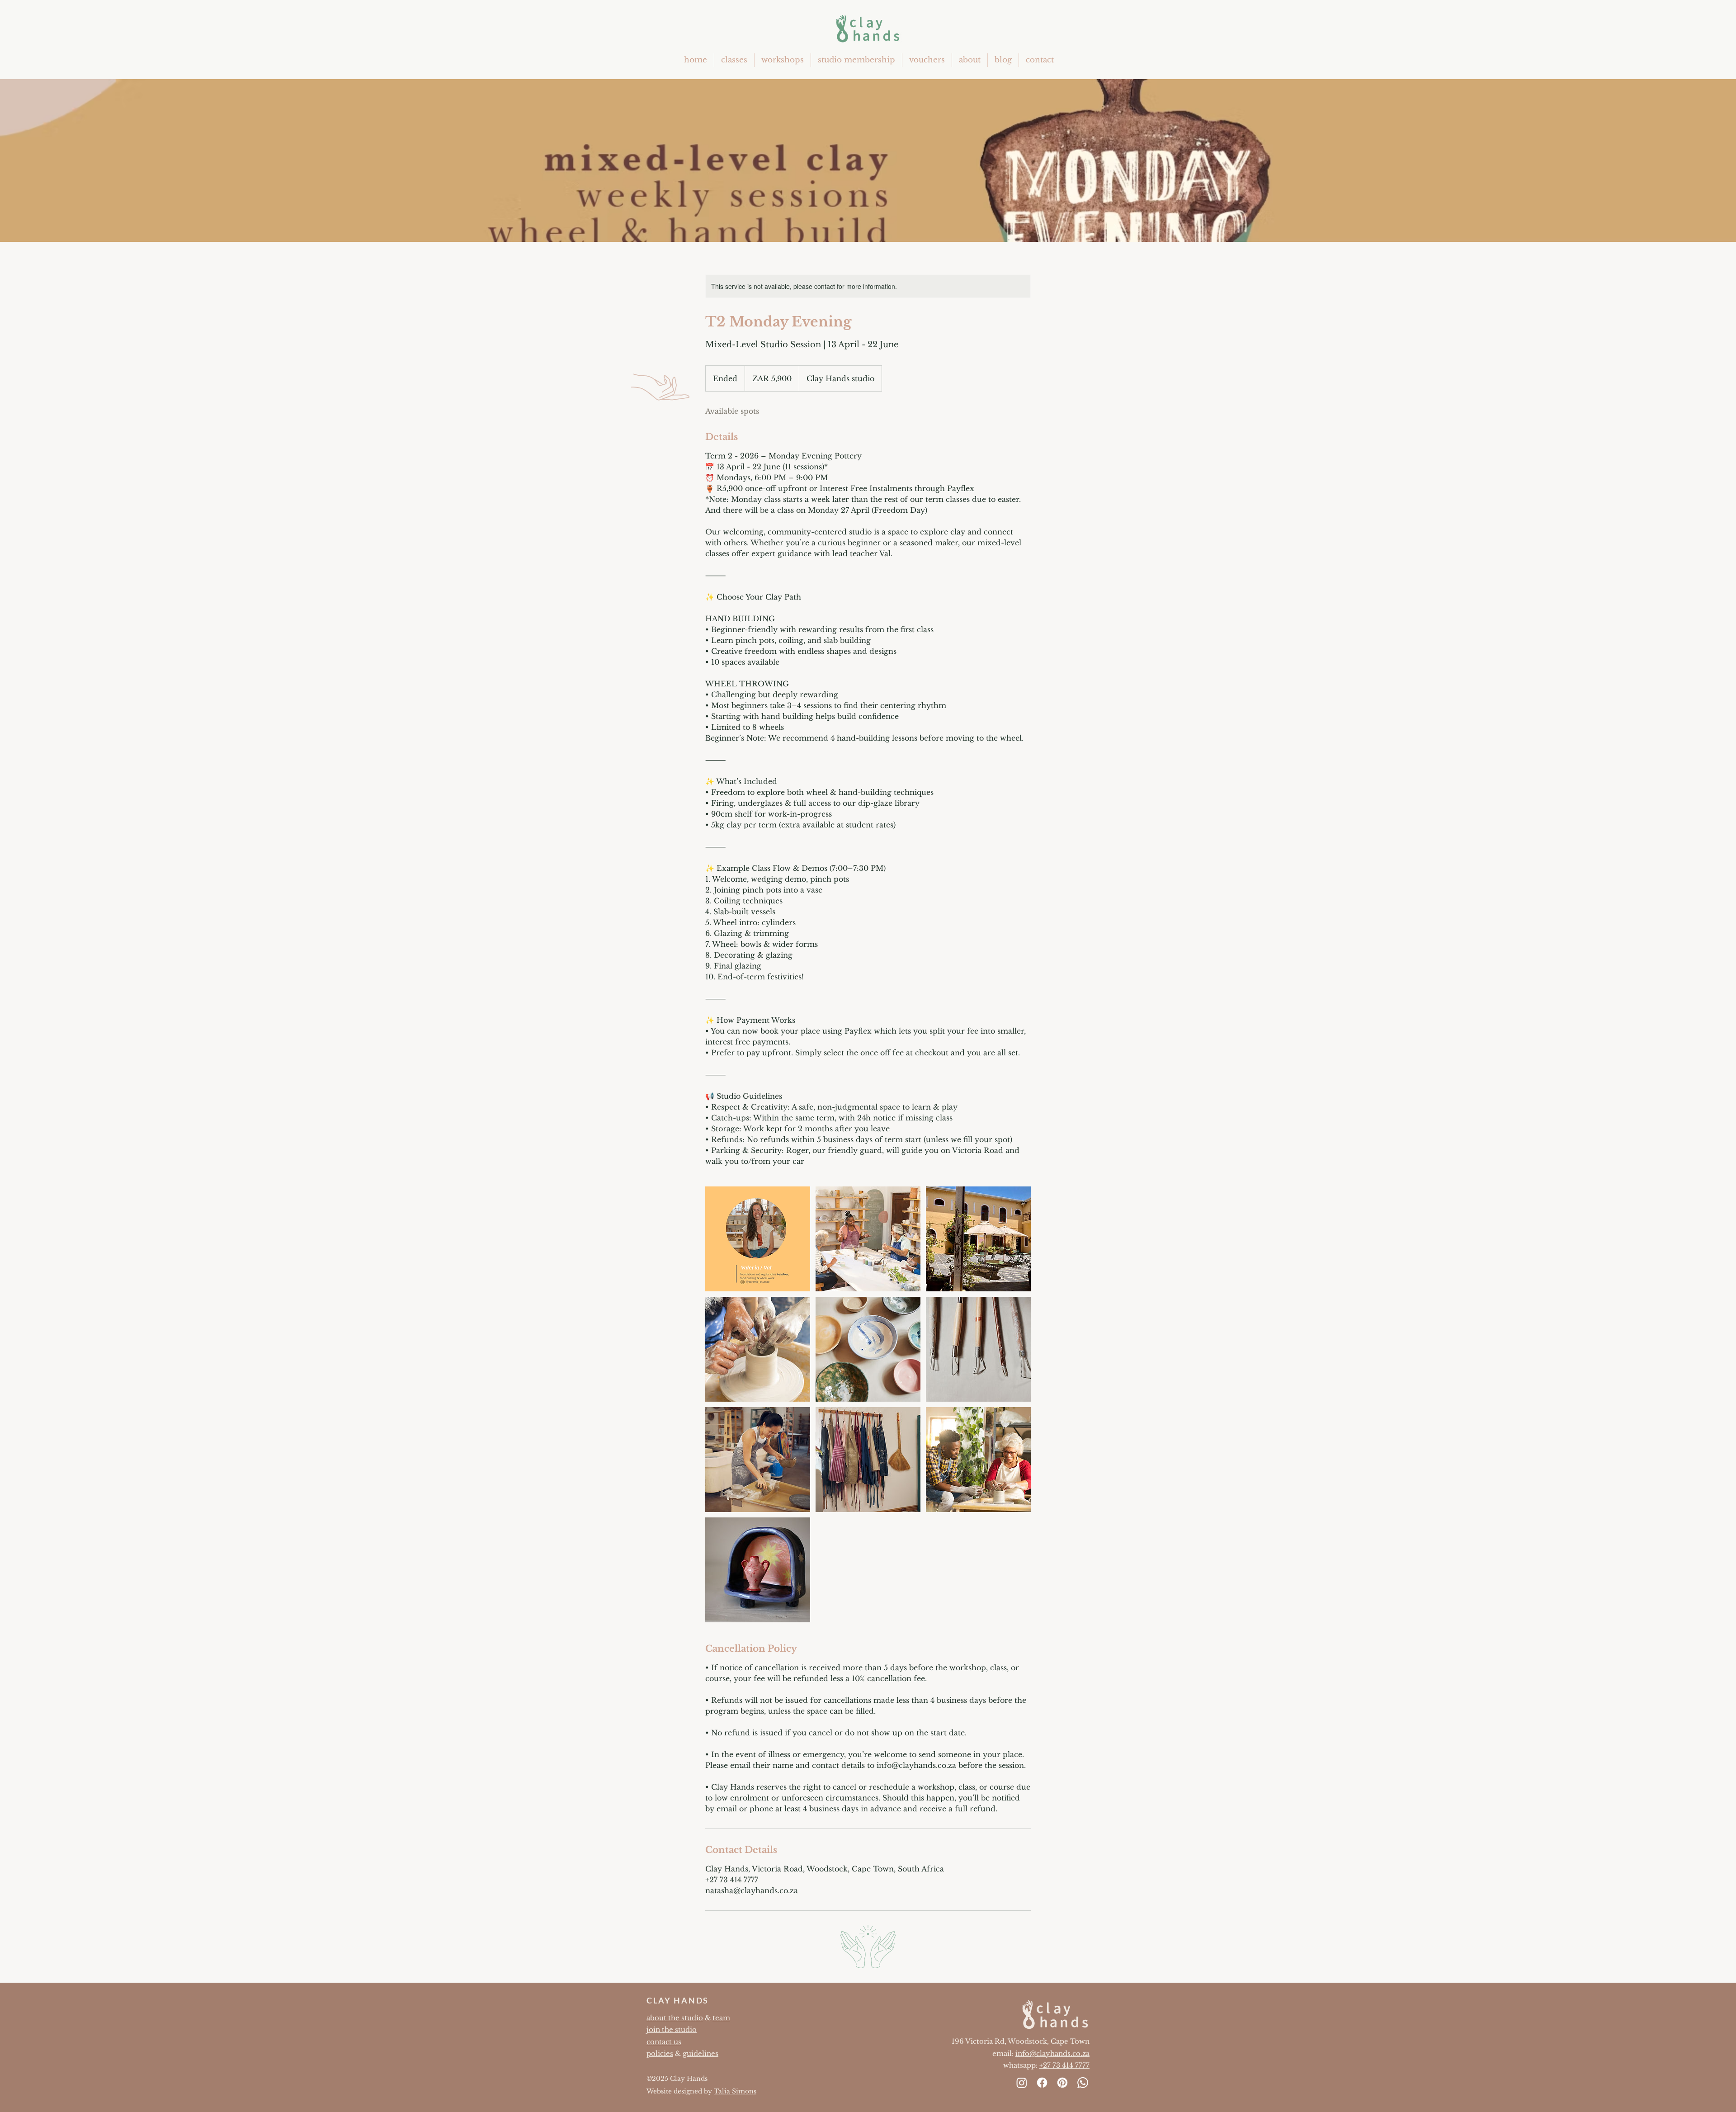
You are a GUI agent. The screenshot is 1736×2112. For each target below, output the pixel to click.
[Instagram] (1022, 2083)
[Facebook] (1042, 2083)
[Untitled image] (758, 1239)
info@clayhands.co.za (1052, 2053)
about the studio (675, 2018)
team (721, 2018)
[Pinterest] (1062, 2083)
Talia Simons (735, 2091)
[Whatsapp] (1083, 2083)
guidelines (701, 2053)
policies (660, 2053)
